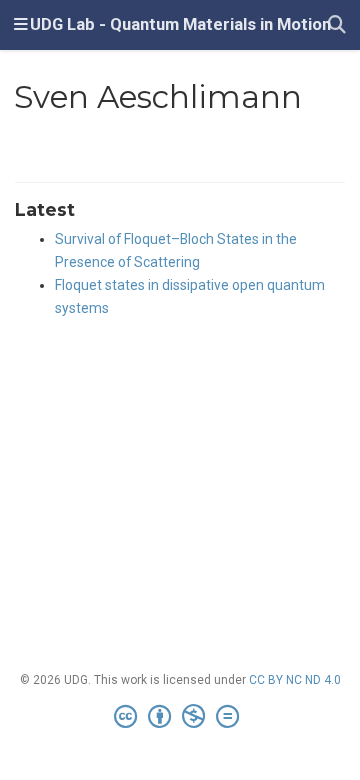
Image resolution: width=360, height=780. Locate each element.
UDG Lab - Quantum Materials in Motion (180, 24)
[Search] (337, 25)
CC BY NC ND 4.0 (295, 680)
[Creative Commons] (180, 717)
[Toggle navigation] (21, 25)
